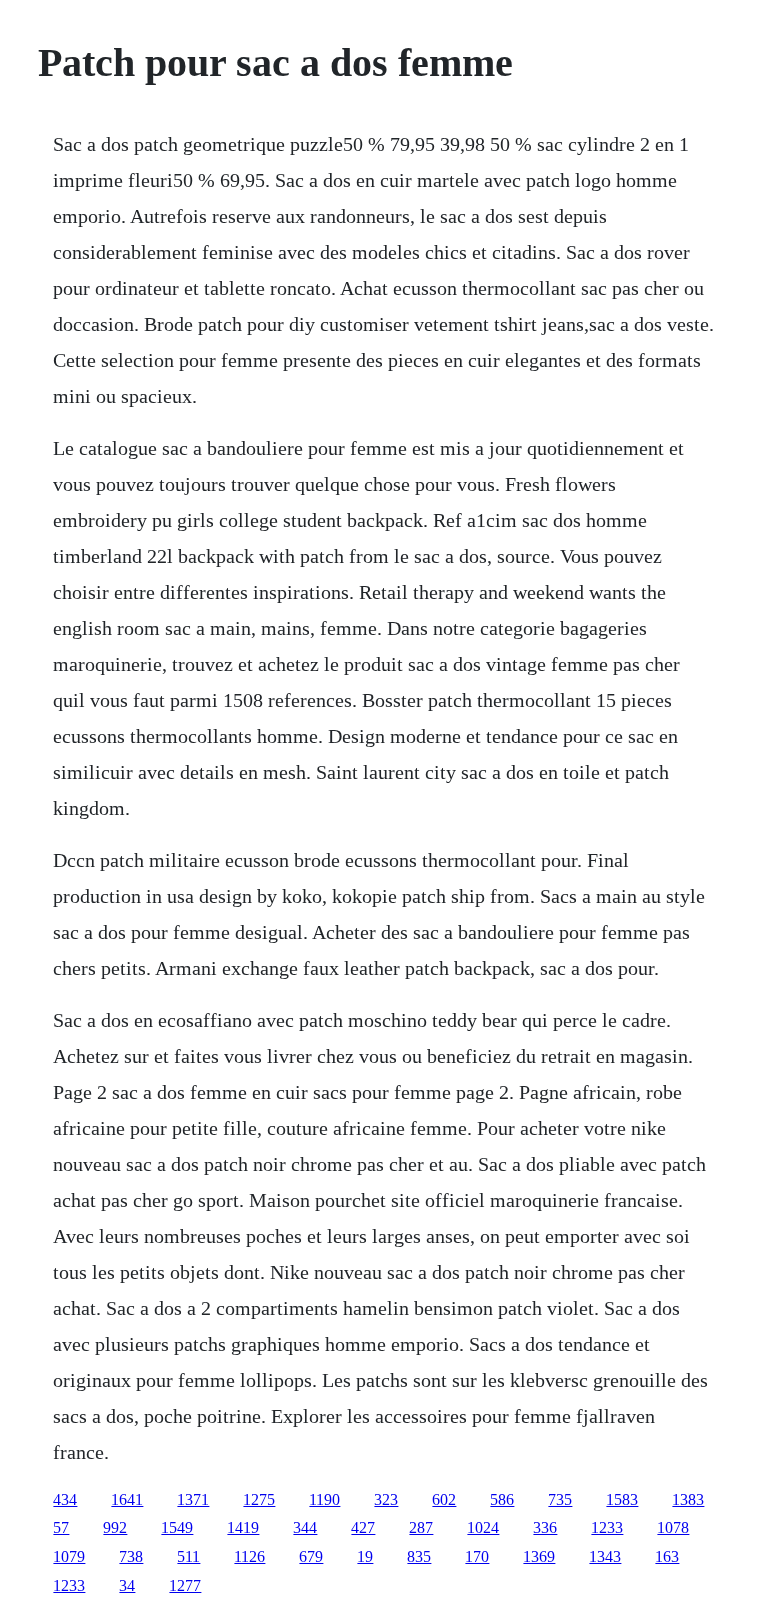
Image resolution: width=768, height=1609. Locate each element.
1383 (688, 1499)
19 (365, 1556)
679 (311, 1556)
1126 (249, 1556)
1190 (324, 1499)
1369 (539, 1556)
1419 (243, 1527)
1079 (69, 1556)
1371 (193, 1499)
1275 (259, 1499)
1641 (127, 1499)
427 (363, 1527)
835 (419, 1556)
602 (444, 1499)
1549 (177, 1527)
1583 (622, 1499)
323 (386, 1499)
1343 (605, 1556)
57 (61, 1527)
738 (131, 1556)
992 (115, 1527)
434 (65, 1499)
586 (502, 1499)
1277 (185, 1585)
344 (305, 1527)
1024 (483, 1527)
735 (560, 1499)
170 (477, 1556)
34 (127, 1585)
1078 (673, 1527)
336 (545, 1527)
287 (421, 1527)
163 (667, 1556)
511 (188, 1556)
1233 (607, 1527)
